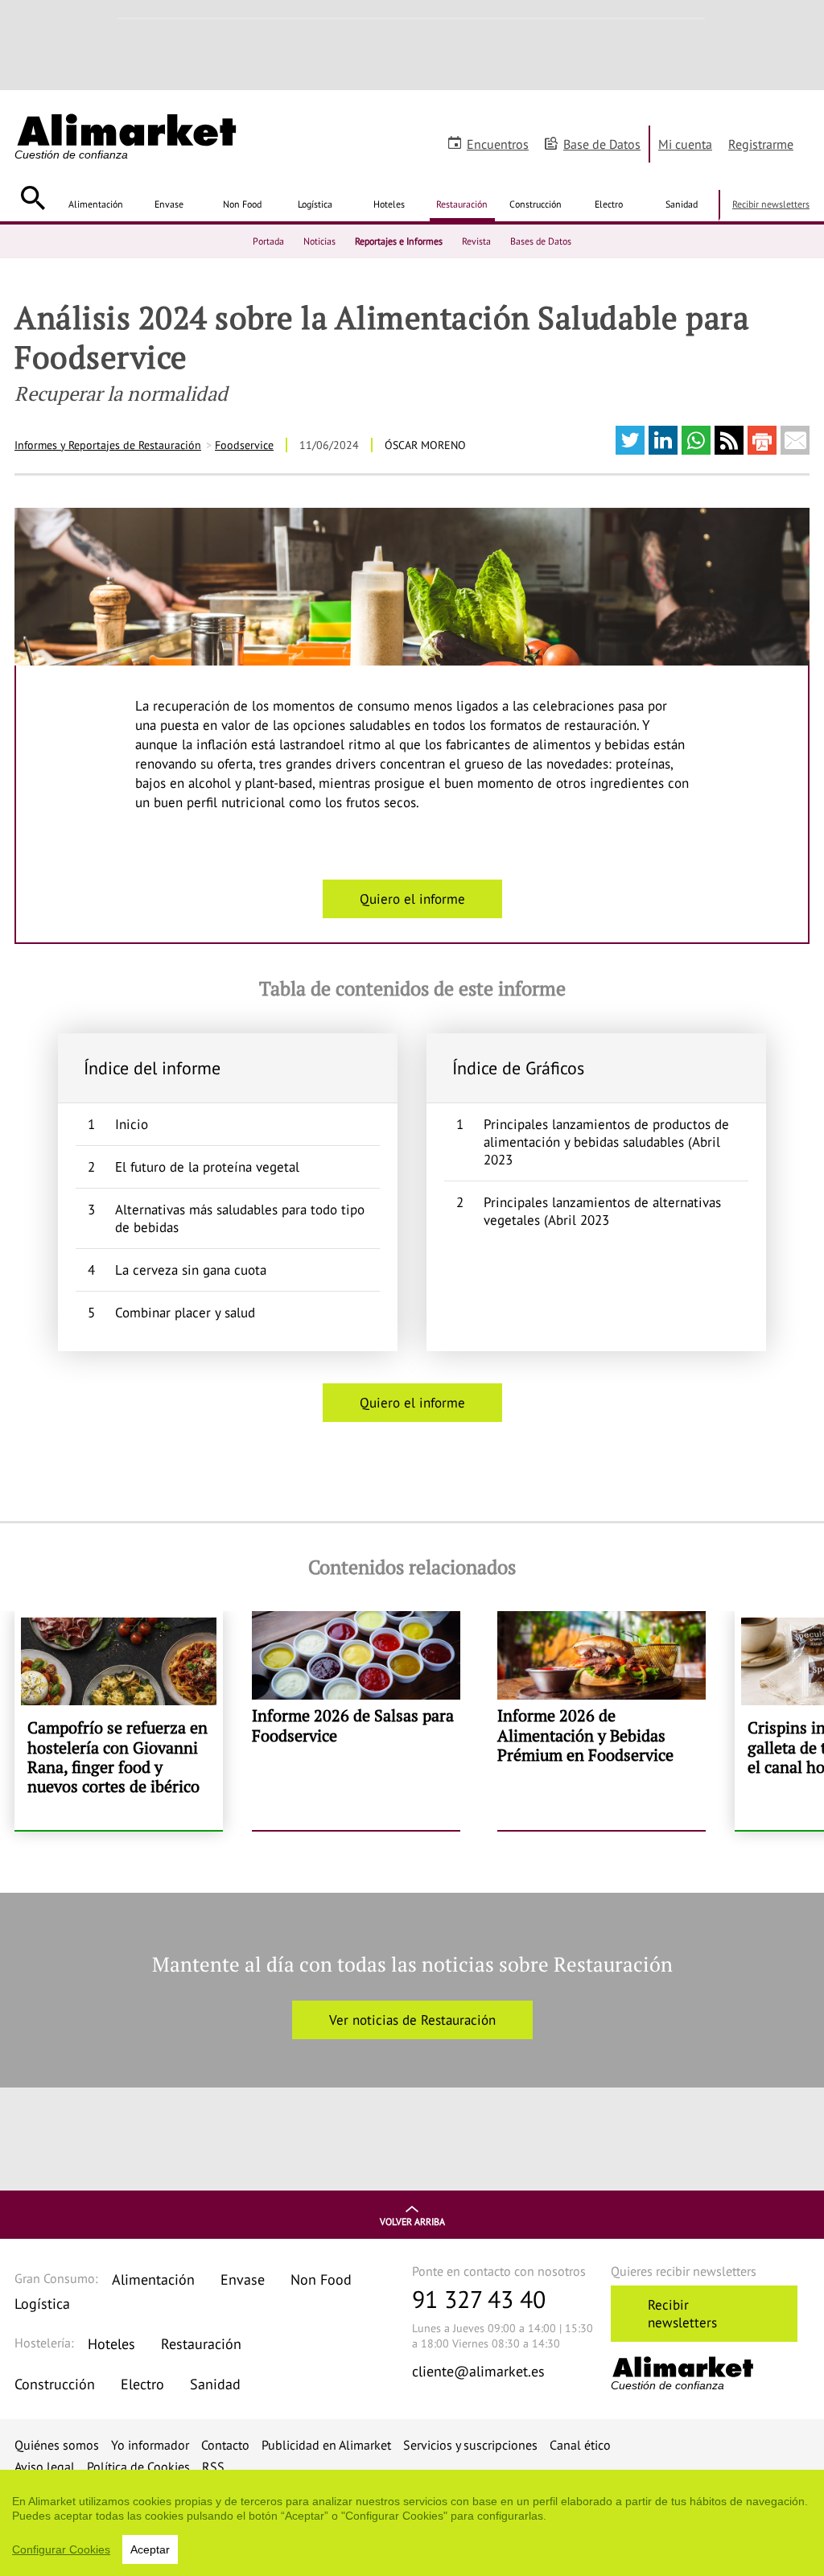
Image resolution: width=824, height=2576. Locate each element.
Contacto (225, 2445)
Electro (609, 204)
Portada (268, 241)
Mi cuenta (685, 144)
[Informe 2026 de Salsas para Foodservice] (356, 1721)
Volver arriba (412, 2222)
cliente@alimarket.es (478, 2371)
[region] (412, 2523)
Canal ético (580, 2445)
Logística (315, 204)
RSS (213, 2467)
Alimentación (96, 204)
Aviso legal (45, 2467)
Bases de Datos (541, 241)
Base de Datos (602, 144)
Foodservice (244, 445)
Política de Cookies (138, 2467)
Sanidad (682, 204)
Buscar (33, 198)
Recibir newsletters (771, 204)
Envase (169, 204)
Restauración (462, 204)
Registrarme (761, 144)
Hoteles (389, 204)
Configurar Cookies (61, 2549)
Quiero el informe (412, 899)
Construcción (536, 204)
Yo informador (150, 2445)
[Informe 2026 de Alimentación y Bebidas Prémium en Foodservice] (602, 1721)
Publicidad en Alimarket (326, 2445)
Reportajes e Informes (399, 241)
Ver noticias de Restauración (412, 2020)
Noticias (319, 241)
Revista (476, 241)
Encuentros (498, 144)
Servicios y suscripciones (470, 2445)
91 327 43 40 (479, 2299)
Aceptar (150, 2549)
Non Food (242, 204)
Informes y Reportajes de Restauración (108, 445)
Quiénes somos (57, 2445)
